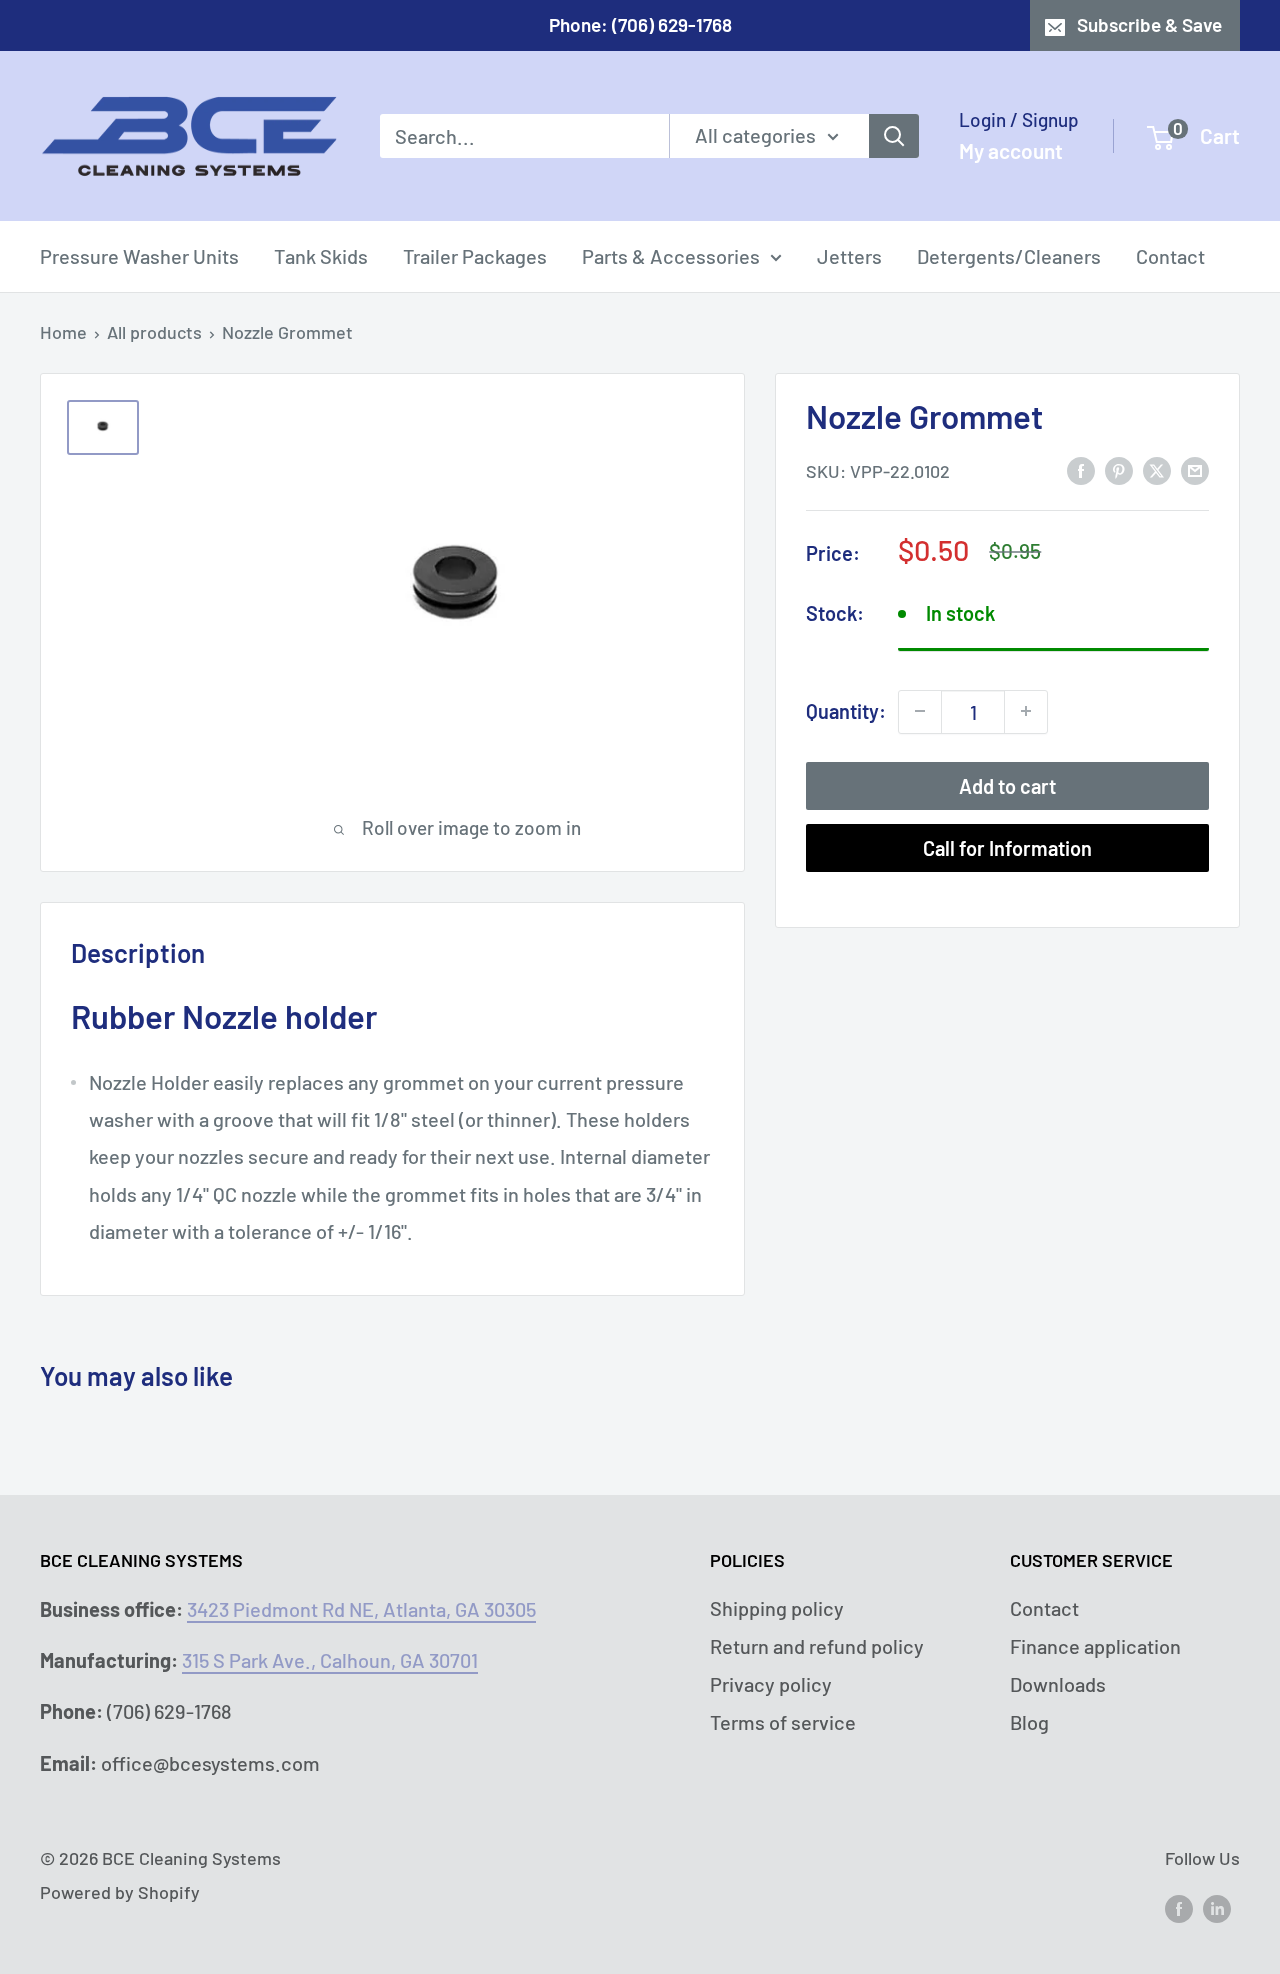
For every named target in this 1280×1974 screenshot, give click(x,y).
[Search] (894, 136)
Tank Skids (321, 256)
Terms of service (783, 1722)
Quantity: (846, 710)
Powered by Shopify (120, 1892)
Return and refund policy (817, 1646)
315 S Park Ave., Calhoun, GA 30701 (330, 1660)
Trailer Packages (475, 256)
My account (1011, 150)
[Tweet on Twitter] (1157, 468)
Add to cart (1007, 785)
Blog (1029, 1722)
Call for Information (1007, 847)
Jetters (849, 256)
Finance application (1095, 1646)
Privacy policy (771, 1684)
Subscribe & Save (1149, 24)
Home (63, 332)
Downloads (1058, 1684)
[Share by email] (1195, 468)
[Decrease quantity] (920, 711)
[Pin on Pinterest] (1119, 468)
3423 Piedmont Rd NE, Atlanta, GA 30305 (361, 1609)
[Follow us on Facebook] (1179, 1907)
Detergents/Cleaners (1009, 256)
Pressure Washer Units (139, 256)
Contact (1170, 256)
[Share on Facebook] (1081, 468)
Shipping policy (777, 1608)
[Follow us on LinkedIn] (1217, 1907)
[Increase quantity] (1026, 711)
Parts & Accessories (671, 256)
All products (154, 332)
